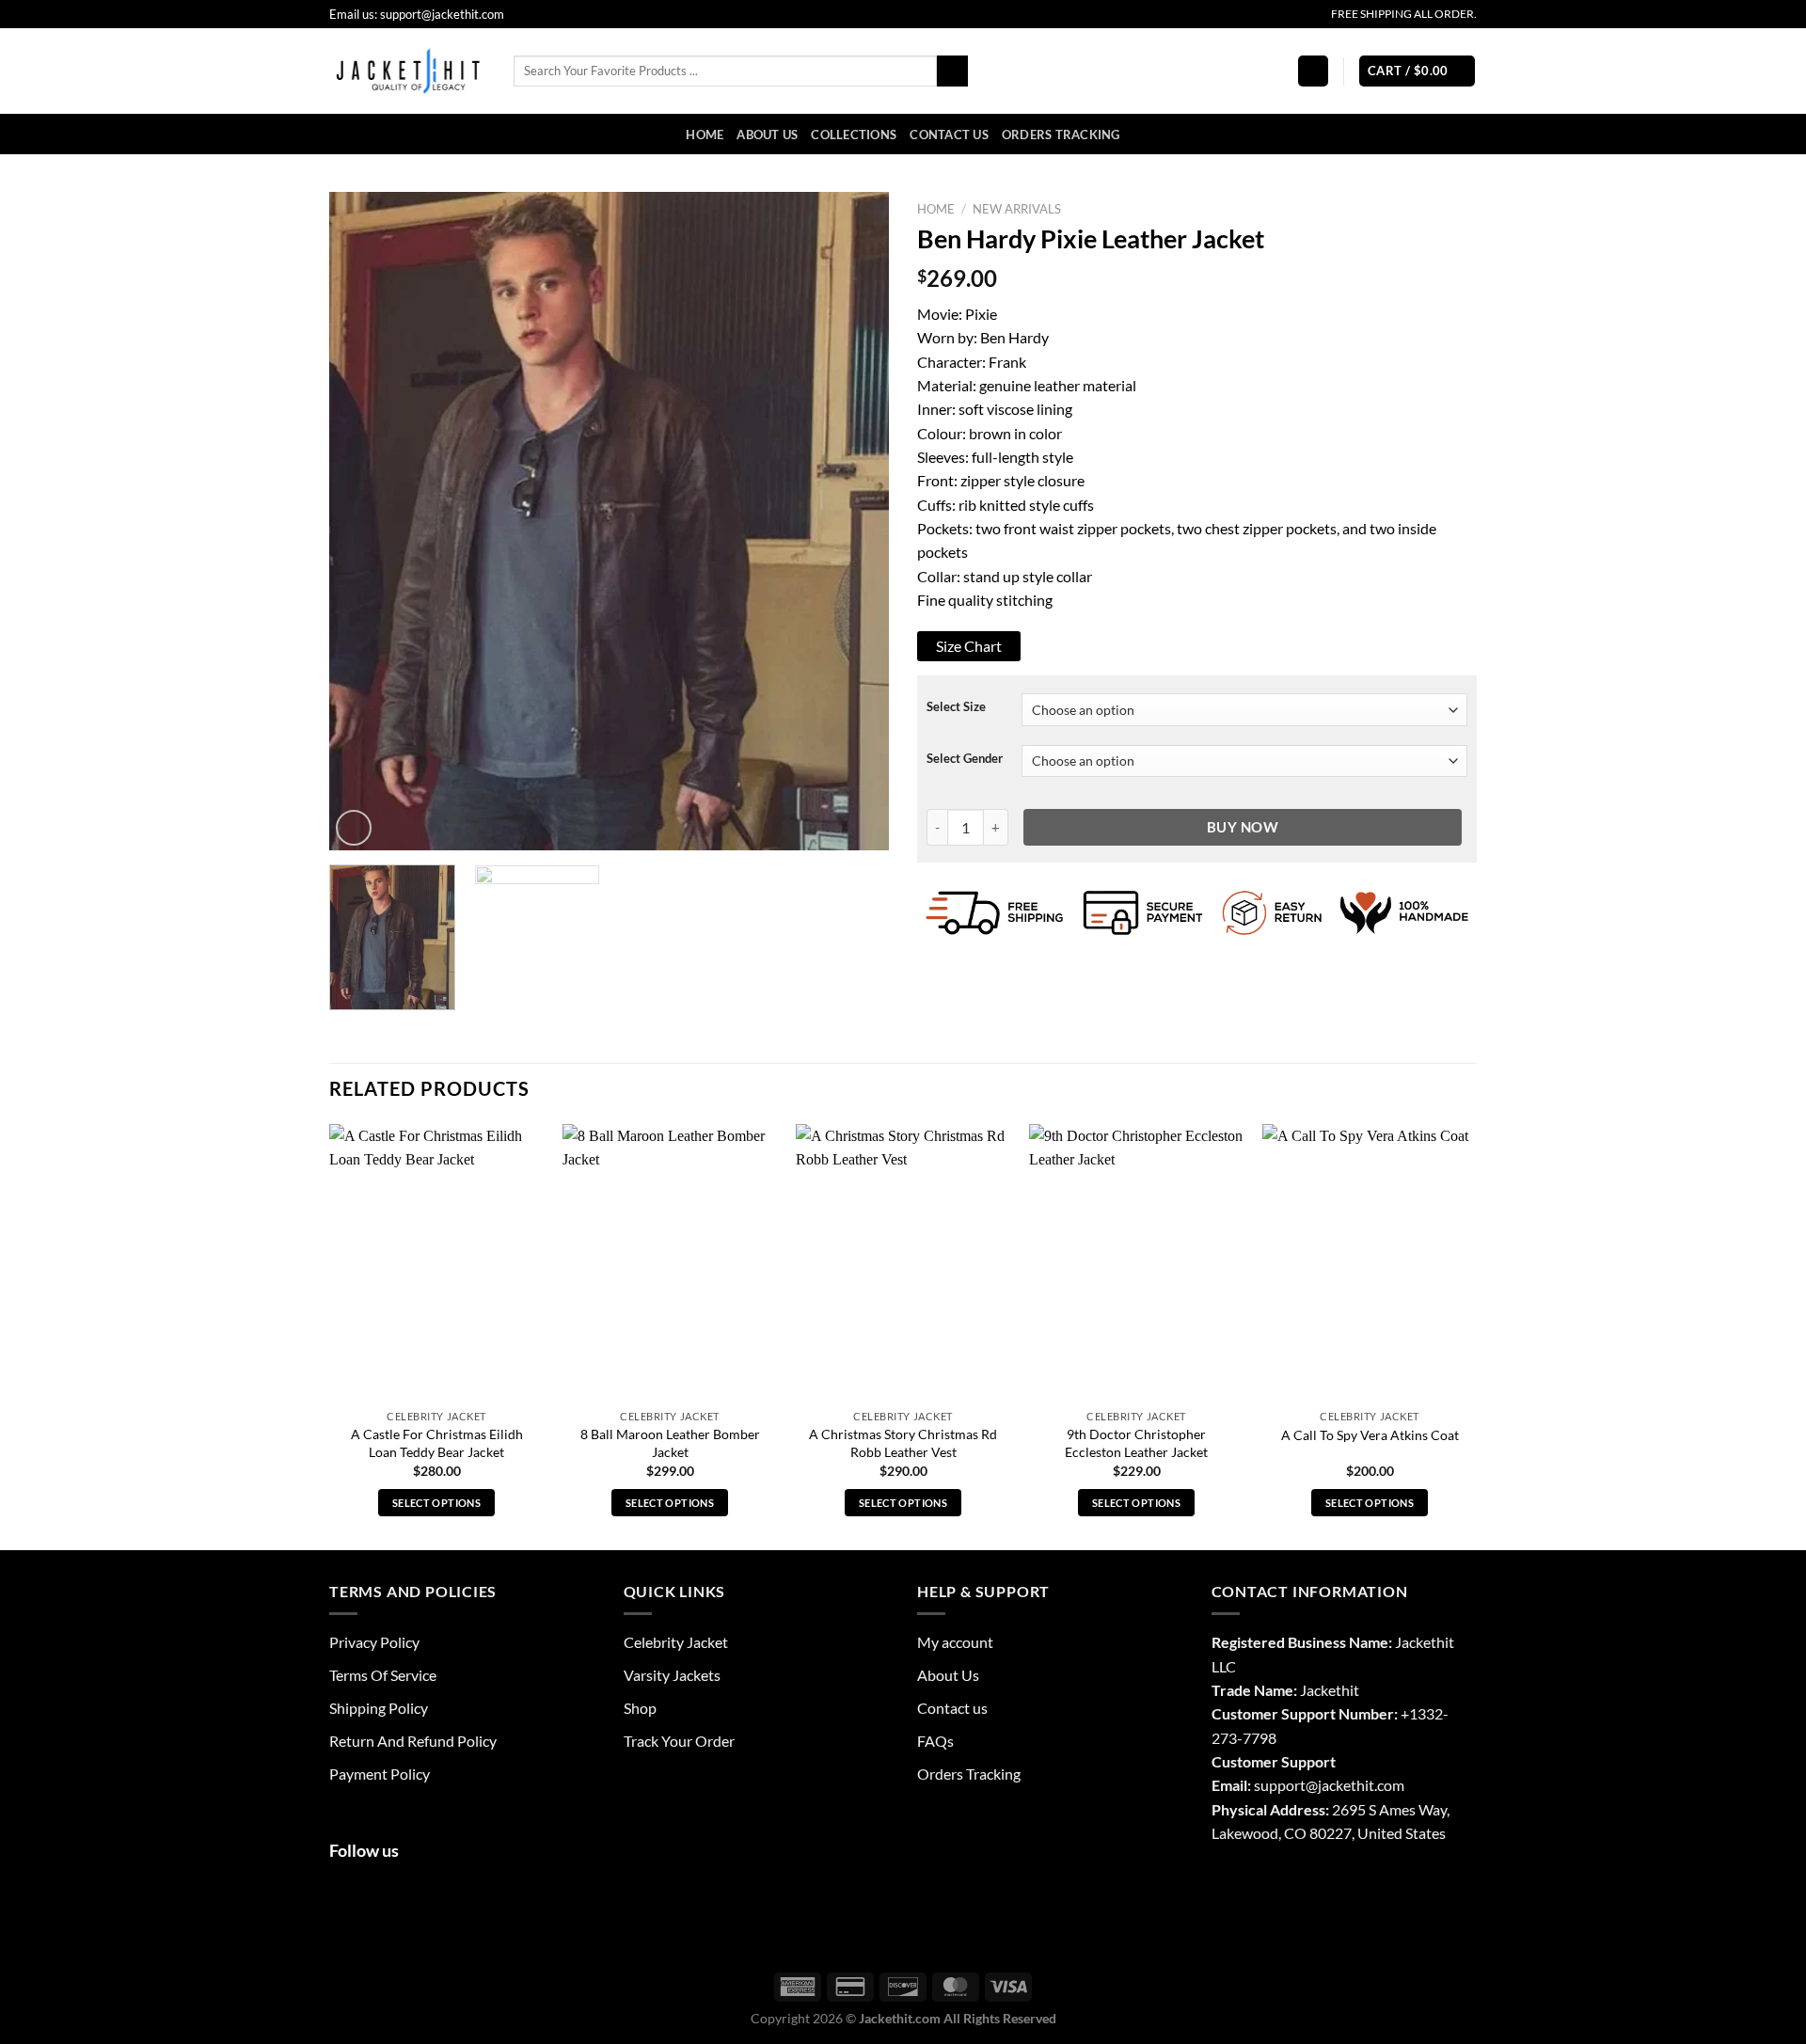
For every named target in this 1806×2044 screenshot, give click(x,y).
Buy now (1243, 827)
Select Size (956, 707)
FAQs (935, 1741)
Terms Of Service (383, 1675)
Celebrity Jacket (676, 1642)
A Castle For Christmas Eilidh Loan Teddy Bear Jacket (437, 1443)
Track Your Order (679, 1741)
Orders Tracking (1061, 135)
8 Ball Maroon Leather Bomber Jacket (670, 1443)
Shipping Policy (379, 1708)
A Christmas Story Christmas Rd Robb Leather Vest (903, 1443)
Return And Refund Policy (413, 1741)
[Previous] (364, 521)
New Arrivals (1017, 209)
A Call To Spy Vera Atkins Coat (1370, 1435)
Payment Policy (380, 1774)
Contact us (949, 135)
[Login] (1313, 71)
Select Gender (965, 759)
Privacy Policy (374, 1642)
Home (705, 135)
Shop (640, 1708)
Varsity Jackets (672, 1675)
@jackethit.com (1355, 1785)
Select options (436, 1503)
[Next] (854, 521)
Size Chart (969, 646)
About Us (767, 135)
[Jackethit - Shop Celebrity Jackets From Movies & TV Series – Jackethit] (407, 71)
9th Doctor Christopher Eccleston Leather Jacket (1136, 1443)
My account (955, 1642)
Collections (854, 135)
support (1280, 1785)
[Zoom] (354, 828)
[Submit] (952, 71)
